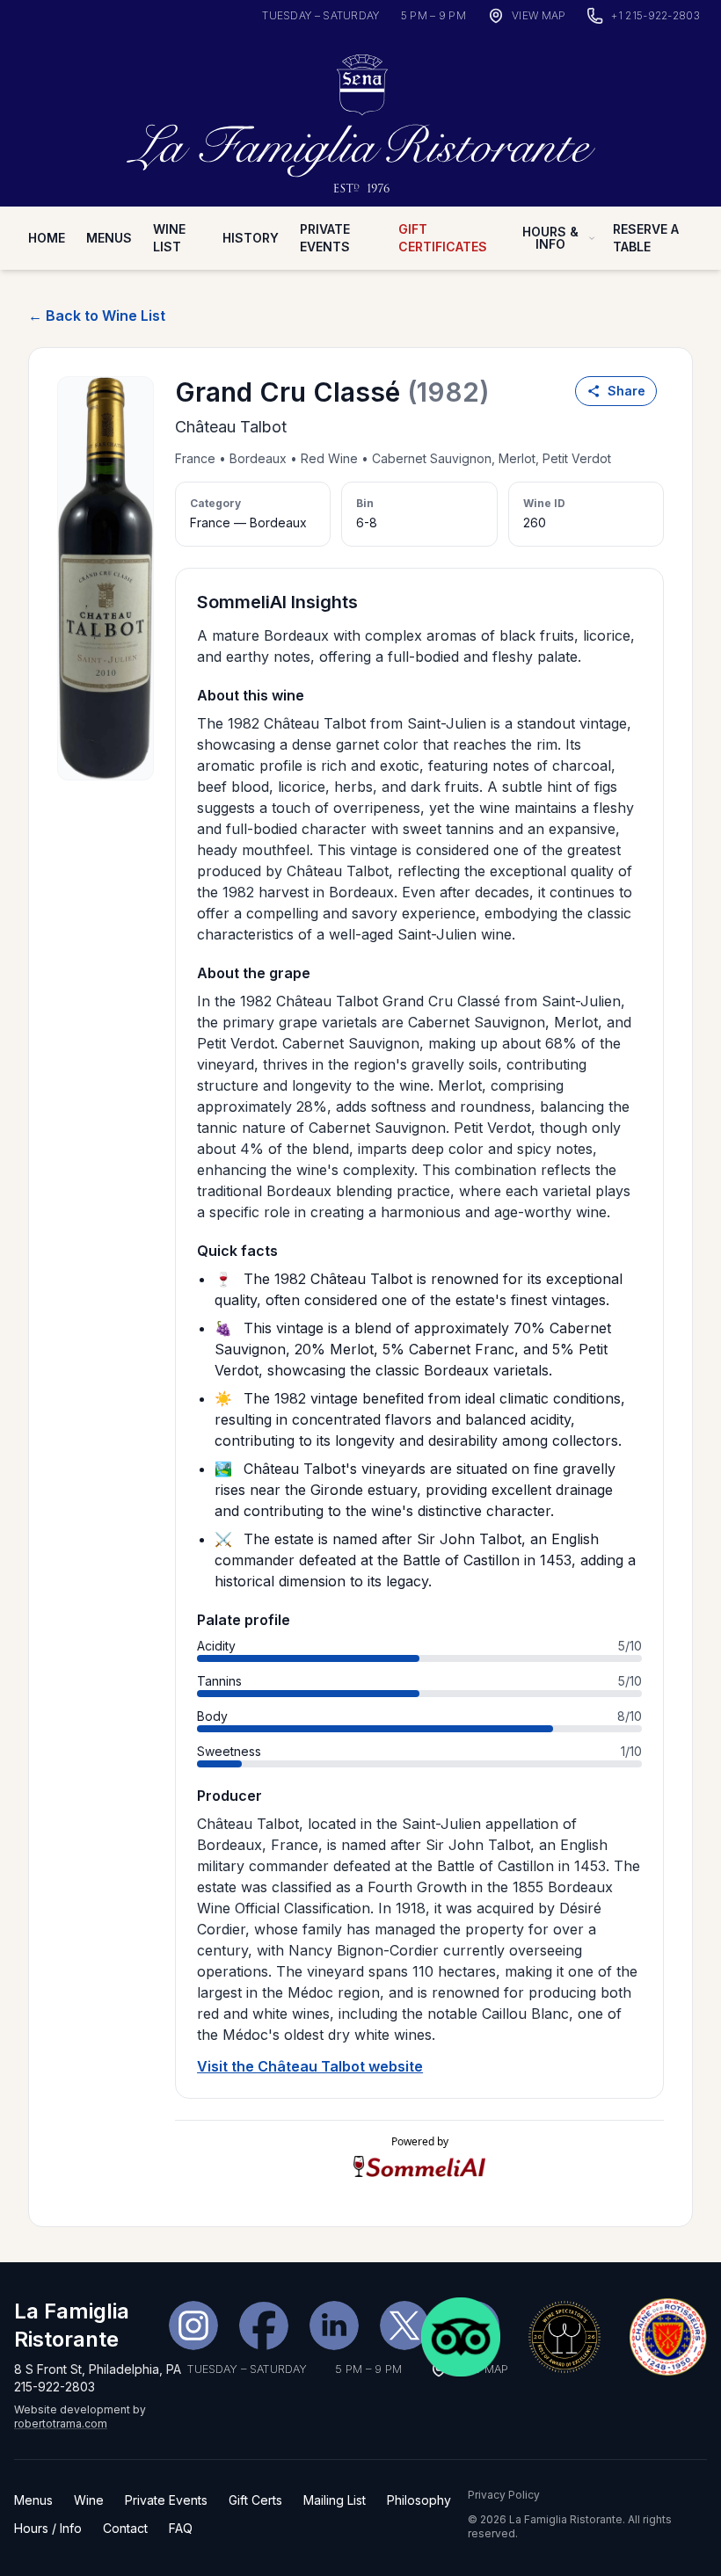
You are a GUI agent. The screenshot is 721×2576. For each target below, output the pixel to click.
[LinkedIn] (334, 2326)
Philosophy (419, 2500)
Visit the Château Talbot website (310, 2066)
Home (47, 238)
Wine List (169, 238)
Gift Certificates (443, 238)
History (251, 238)
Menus (109, 238)
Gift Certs (255, 2500)
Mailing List (335, 2500)
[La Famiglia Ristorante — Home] (360, 116)
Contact (125, 2528)
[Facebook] (264, 2326)
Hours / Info (48, 2528)
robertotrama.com (61, 2424)
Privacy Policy (504, 2495)
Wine (89, 2500)
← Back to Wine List (97, 316)
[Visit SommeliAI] (419, 2167)
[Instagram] (193, 2326)
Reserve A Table (646, 238)
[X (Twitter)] (404, 2326)
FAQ (181, 2528)
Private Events (325, 238)
